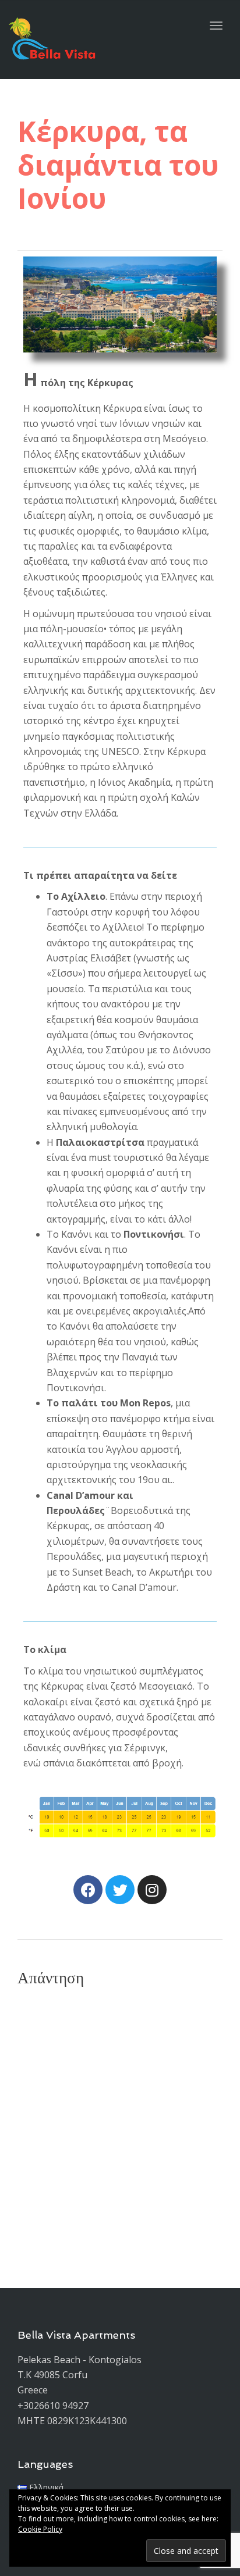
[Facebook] (88, 1890)
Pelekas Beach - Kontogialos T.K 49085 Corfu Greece (80, 2375)
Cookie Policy (40, 2529)
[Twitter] (120, 1890)
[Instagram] (152, 1890)
